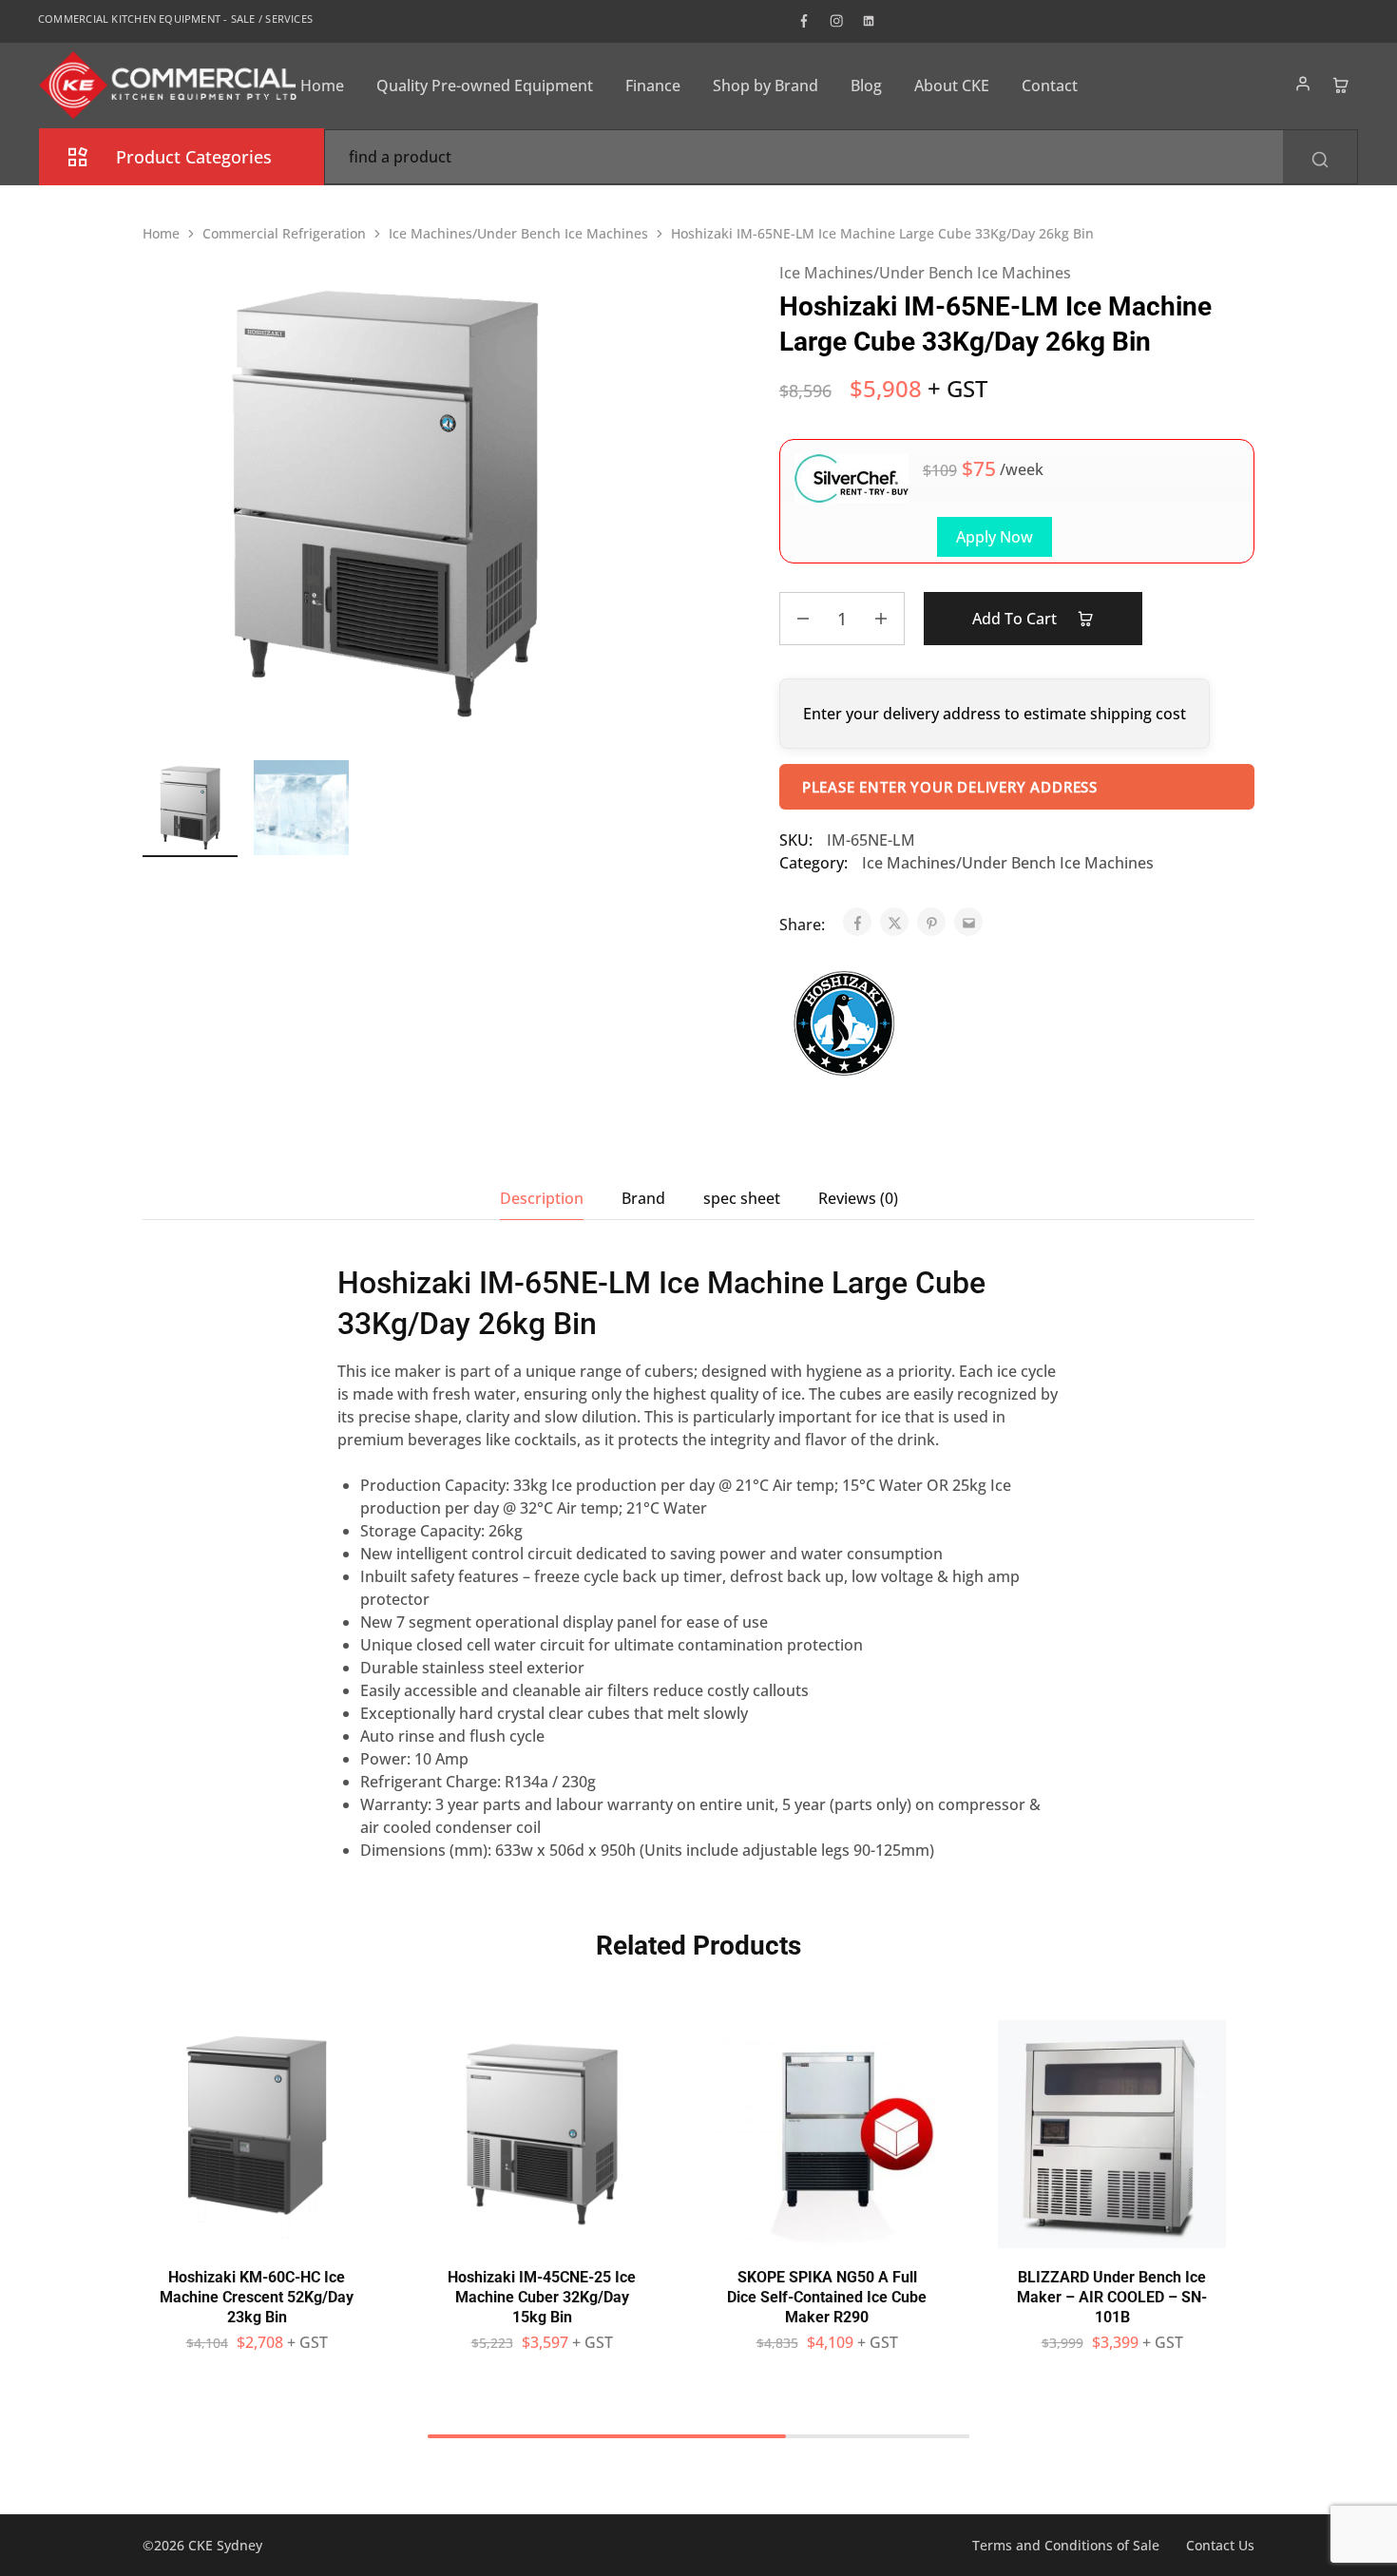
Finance (653, 86)
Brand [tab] (643, 1198)
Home (322, 86)
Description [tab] (542, 1198)
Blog (866, 86)
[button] (257, 2239)
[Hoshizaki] (846, 1026)
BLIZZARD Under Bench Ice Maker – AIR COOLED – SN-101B (1112, 2298)
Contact (1050, 86)
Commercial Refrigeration (284, 233)
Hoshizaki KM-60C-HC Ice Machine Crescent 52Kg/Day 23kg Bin (257, 2298)
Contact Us (1220, 2545)
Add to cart (1016, 619)
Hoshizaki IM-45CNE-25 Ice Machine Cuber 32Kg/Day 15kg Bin (542, 2298)
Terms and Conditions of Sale (1066, 2545)
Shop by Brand (765, 86)
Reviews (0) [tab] (858, 1198)
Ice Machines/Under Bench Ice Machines (518, 233)
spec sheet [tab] (742, 1198)
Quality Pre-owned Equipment (485, 86)
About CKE (952, 86)
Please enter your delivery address (950, 787)
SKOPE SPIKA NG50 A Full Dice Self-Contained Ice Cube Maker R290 (827, 2298)
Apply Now (995, 537)
